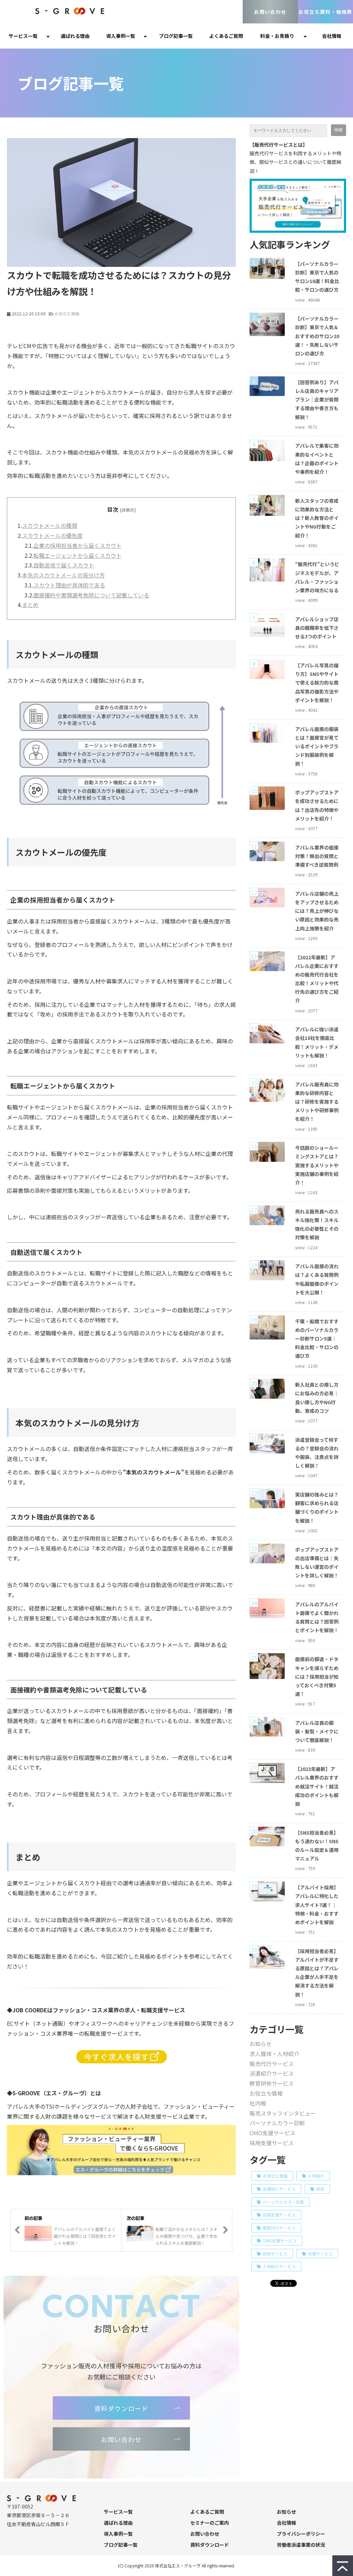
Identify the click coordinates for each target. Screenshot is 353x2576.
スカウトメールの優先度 (52, 535)
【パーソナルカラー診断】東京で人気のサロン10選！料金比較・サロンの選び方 (317, 277)
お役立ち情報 (67, 314)
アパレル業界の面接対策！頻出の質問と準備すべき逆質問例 (317, 856)
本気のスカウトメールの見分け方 (63, 575)
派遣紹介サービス (272, 2073)
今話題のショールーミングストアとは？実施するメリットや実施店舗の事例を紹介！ (317, 1165)
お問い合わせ (270, 12)
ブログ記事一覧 (176, 36)
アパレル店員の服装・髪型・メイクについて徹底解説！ (317, 1731)
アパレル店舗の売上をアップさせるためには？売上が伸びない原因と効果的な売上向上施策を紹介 (317, 911)
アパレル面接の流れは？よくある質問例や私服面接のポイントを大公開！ (317, 1279)
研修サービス (275, 2254)
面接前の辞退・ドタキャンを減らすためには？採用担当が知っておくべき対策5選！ (317, 1676)
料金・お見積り (277, 36)
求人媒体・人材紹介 (274, 2054)
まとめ (30, 605)
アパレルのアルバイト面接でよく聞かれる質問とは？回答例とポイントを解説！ (317, 1617)
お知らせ (261, 2044)
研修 (320, 2189)
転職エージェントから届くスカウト (78, 555)
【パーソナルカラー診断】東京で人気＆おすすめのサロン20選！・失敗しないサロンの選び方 (317, 336)
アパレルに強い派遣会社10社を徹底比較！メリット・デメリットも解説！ (317, 1042)
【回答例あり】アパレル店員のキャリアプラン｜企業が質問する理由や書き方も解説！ (317, 400)
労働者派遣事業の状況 (301, 2545)
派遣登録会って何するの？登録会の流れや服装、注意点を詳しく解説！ (317, 1453)
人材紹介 (316, 2176)
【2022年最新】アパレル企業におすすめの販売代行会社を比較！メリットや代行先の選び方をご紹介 (317, 979)
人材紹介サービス (279, 2266)
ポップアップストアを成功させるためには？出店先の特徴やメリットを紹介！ (317, 805)
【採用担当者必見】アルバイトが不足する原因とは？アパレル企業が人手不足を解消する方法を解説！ (317, 1973)
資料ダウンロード (122, 2408)
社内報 (258, 2103)
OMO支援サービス (273, 2133)
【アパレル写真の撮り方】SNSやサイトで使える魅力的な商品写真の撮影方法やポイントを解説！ (317, 683)
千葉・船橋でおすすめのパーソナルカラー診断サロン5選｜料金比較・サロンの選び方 (317, 1339)
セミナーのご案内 (210, 2523)
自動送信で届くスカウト (64, 565)
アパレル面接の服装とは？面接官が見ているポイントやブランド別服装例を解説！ (317, 746)
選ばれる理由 (75, 36)
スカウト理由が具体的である (69, 585)
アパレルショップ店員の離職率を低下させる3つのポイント (317, 628)
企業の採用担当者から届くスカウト (78, 545)
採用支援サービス (272, 2143)
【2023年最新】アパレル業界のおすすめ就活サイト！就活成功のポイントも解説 (317, 1786)
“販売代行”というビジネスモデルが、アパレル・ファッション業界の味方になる (317, 577)
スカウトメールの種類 (50, 525)
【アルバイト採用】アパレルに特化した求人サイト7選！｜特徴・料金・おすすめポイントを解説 (317, 1905)
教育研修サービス (272, 2083)
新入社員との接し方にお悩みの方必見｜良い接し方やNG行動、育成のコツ (317, 1398)
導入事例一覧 (121, 36)
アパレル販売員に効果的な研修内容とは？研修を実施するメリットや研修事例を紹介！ (317, 1102)
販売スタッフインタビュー (283, 2113)
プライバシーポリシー (301, 2534)
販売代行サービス (272, 2064)
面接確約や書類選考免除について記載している (91, 595)
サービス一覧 (23, 36)
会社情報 (332, 36)
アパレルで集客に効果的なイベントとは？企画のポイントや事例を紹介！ (317, 459)
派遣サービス (320, 2254)
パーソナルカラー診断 (277, 2123)
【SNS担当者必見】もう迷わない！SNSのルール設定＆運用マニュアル (317, 1846)
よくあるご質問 (226, 36)
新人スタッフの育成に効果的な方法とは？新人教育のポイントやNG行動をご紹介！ (317, 518)
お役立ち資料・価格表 (325, 12)
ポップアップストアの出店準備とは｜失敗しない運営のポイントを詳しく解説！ (317, 1563)
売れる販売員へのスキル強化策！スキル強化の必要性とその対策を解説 (317, 1224)
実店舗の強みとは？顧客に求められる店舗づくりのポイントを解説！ (317, 1508)
